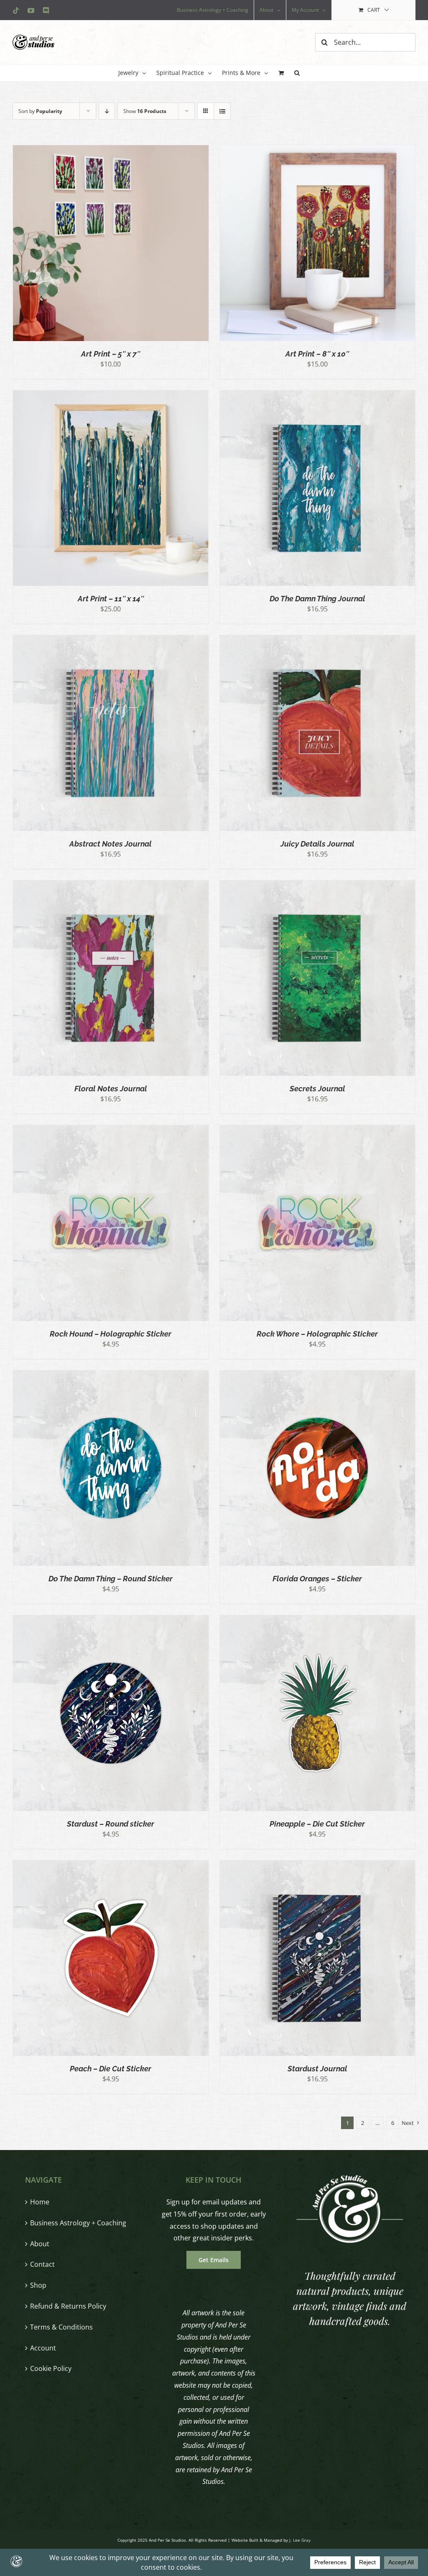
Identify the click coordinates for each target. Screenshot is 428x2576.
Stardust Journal (317, 2069)
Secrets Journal (317, 1089)
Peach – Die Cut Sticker (111, 2069)
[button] (297, 73)
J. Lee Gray (300, 2540)
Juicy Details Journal (317, 844)
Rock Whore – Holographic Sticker (317, 1334)
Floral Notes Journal (111, 1089)
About (40, 2244)
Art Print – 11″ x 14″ (111, 599)
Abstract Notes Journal (111, 844)
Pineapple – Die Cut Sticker (317, 1824)
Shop (38, 2285)
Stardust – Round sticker (111, 1824)
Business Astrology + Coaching (78, 2223)
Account (43, 2348)
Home (40, 2202)
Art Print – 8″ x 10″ (317, 354)
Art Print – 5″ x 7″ (111, 354)
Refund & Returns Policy (68, 2306)
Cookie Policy (51, 2368)
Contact (42, 2264)
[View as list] (222, 111)
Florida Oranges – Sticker (317, 1579)
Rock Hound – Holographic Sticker (111, 1334)
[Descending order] (107, 111)
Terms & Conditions (61, 2327)
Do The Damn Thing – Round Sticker (111, 1579)
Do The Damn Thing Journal (317, 599)
